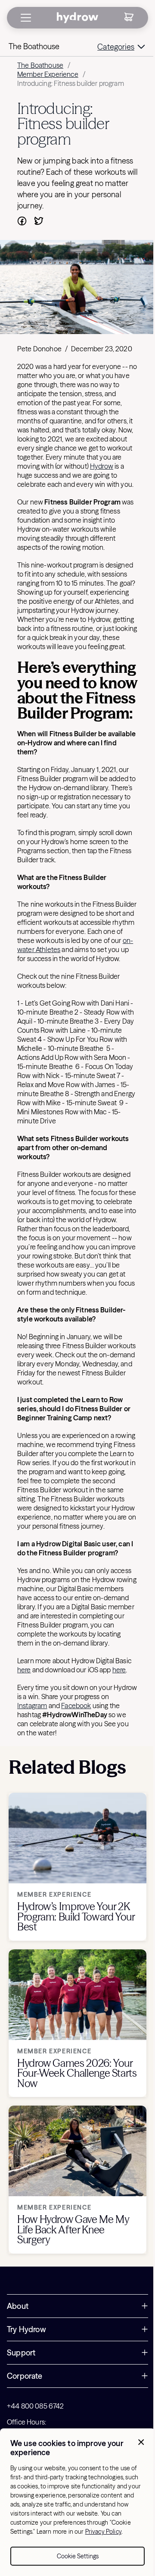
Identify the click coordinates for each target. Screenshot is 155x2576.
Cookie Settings (78, 2556)
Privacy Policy (103, 2532)
